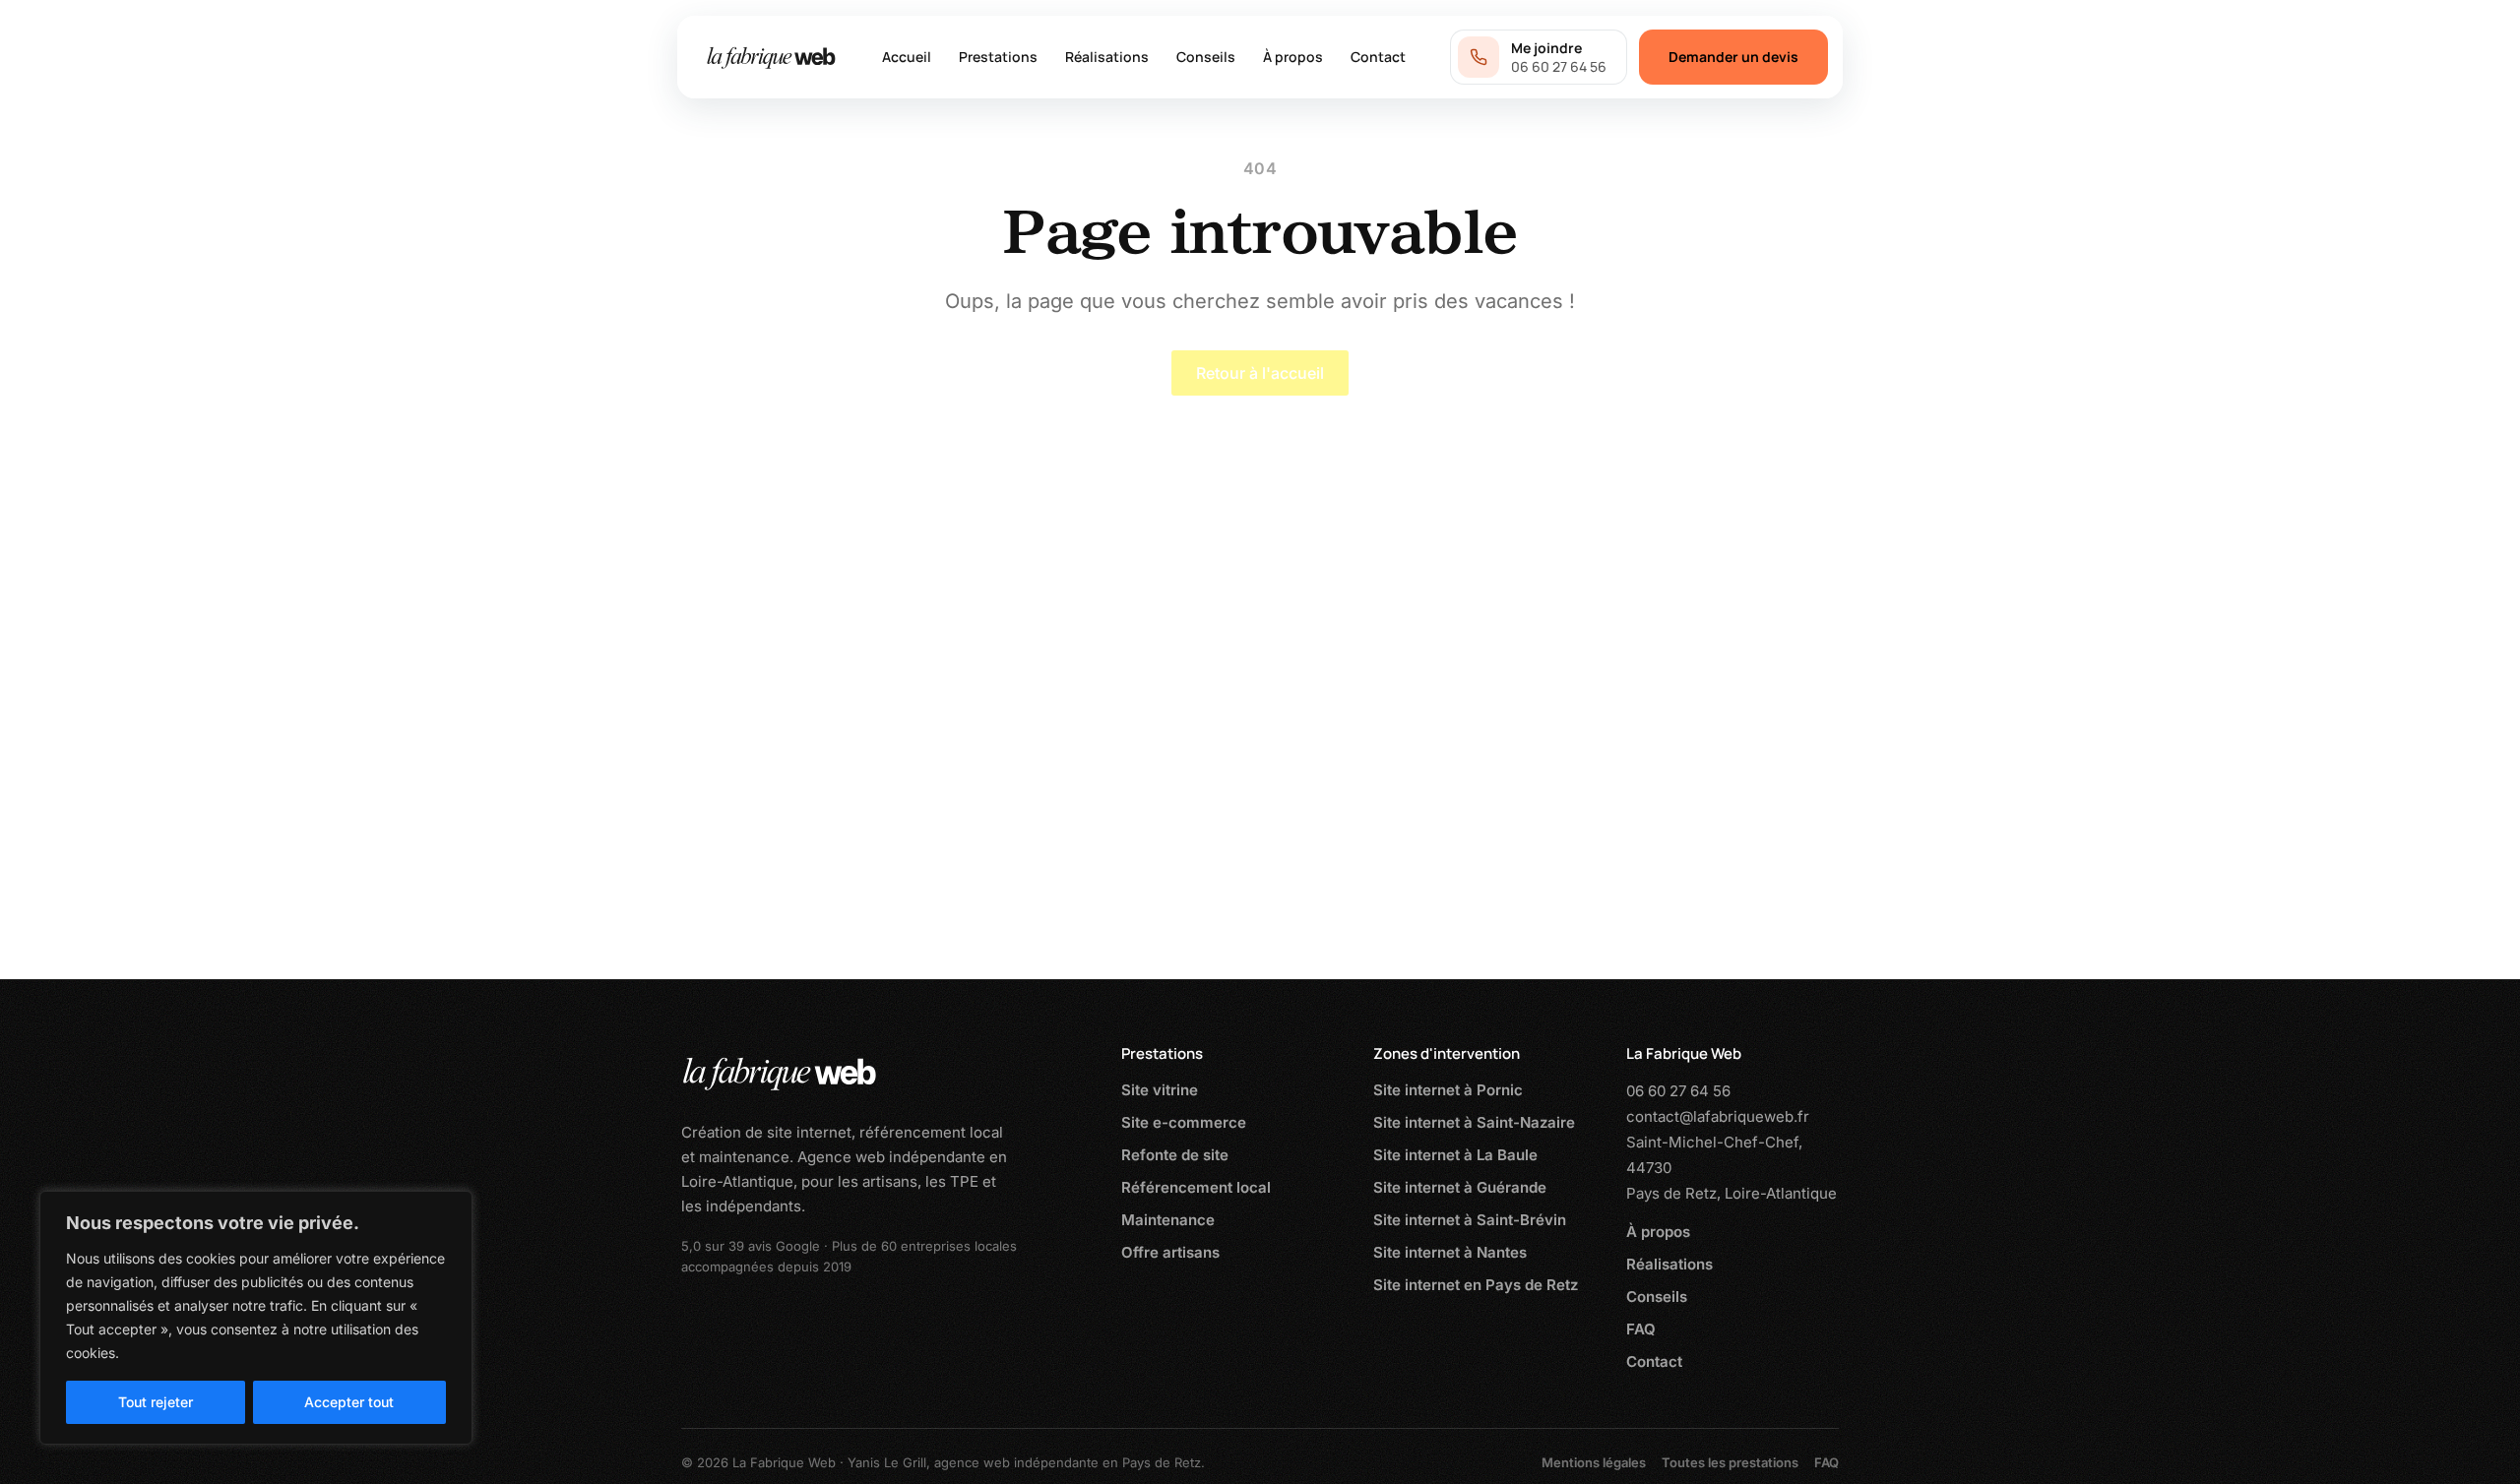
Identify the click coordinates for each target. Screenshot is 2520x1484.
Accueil (907, 57)
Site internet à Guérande (1460, 1187)
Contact (1378, 57)
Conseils (1206, 57)
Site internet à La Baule (1455, 1155)
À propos (1293, 57)
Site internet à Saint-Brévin (1470, 1220)
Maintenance (1168, 1220)
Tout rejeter (156, 1402)
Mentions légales (1594, 1462)
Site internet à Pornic (1448, 1090)
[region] (256, 1318)
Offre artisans (1170, 1252)
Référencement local (1196, 1187)
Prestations (998, 57)
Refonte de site (1175, 1155)
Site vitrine (1160, 1090)
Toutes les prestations (1730, 1462)
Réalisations (1107, 57)
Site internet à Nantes (1450, 1252)
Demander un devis (1733, 57)
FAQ (1641, 1329)
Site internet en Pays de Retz (1476, 1285)
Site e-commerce (1184, 1122)
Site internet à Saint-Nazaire (1474, 1122)
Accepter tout (349, 1402)
